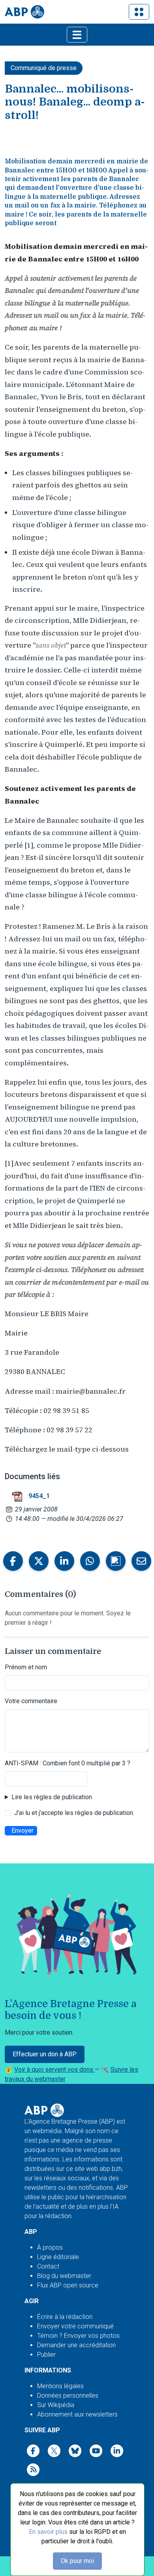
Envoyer (23, 1831)
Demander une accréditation (76, 2345)
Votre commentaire (31, 1701)
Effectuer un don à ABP (45, 2054)
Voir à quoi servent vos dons (54, 2070)
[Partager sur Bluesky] (116, 1561)
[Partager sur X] (39, 1561)
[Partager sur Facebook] (13, 1561)
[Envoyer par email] (141, 1561)
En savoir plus (48, 2532)
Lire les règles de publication (52, 1797)
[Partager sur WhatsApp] (90, 1561)
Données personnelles (68, 2395)
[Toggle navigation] (139, 12)
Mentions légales (60, 2386)
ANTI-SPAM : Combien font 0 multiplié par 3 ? (68, 1763)
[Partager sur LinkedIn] (64, 1561)
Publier (46, 2355)
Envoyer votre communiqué (75, 2326)
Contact (48, 2266)
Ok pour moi (77, 2561)
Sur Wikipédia (56, 2405)
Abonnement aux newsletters (77, 2414)
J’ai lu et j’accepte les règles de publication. (74, 1813)
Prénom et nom (26, 1667)
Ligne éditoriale (58, 2257)
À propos (50, 2247)
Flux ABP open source (68, 2285)
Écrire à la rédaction (65, 2317)
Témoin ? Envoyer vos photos (78, 2336)
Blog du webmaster (64, 2276)
